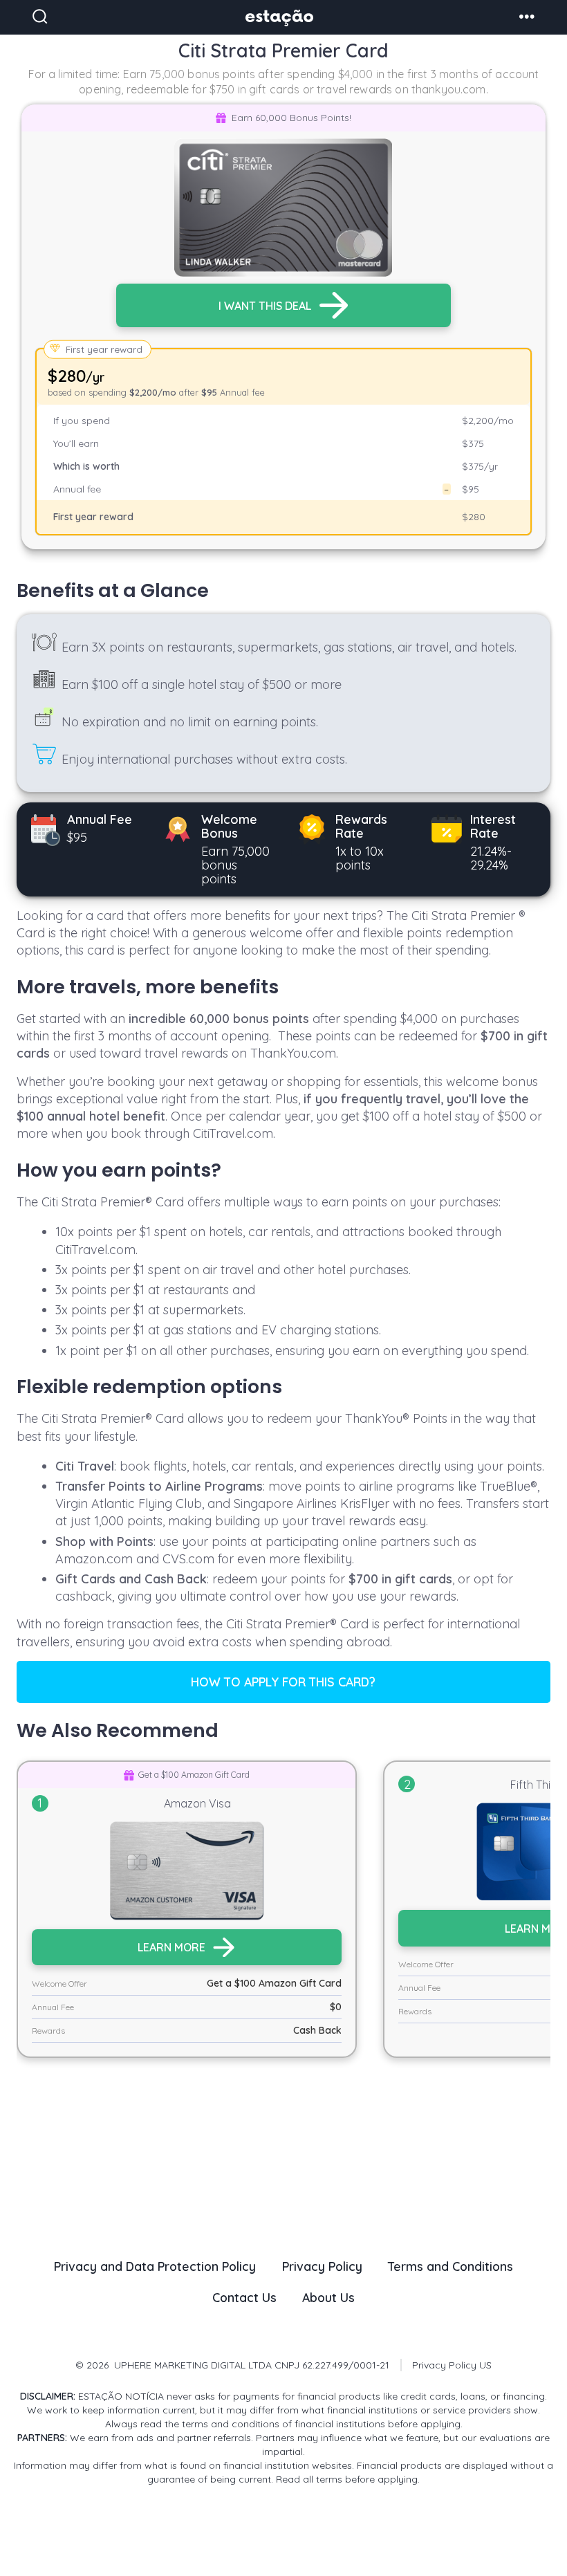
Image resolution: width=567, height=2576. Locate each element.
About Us (328, 2297)
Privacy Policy (322, 2266)
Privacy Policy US (452, 2365)
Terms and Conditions (450, 2266)
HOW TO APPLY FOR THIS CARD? (283, 1682)
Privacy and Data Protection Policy (155, 2266)
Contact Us (244, 2297)
